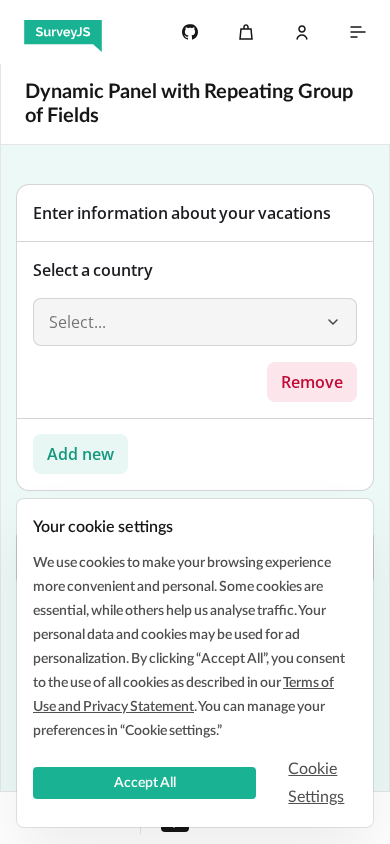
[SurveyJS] (63, 32)
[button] (333, 322)
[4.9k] (190, 32)
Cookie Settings (316, 783)
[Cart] (246, 32)
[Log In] (302, 32)
